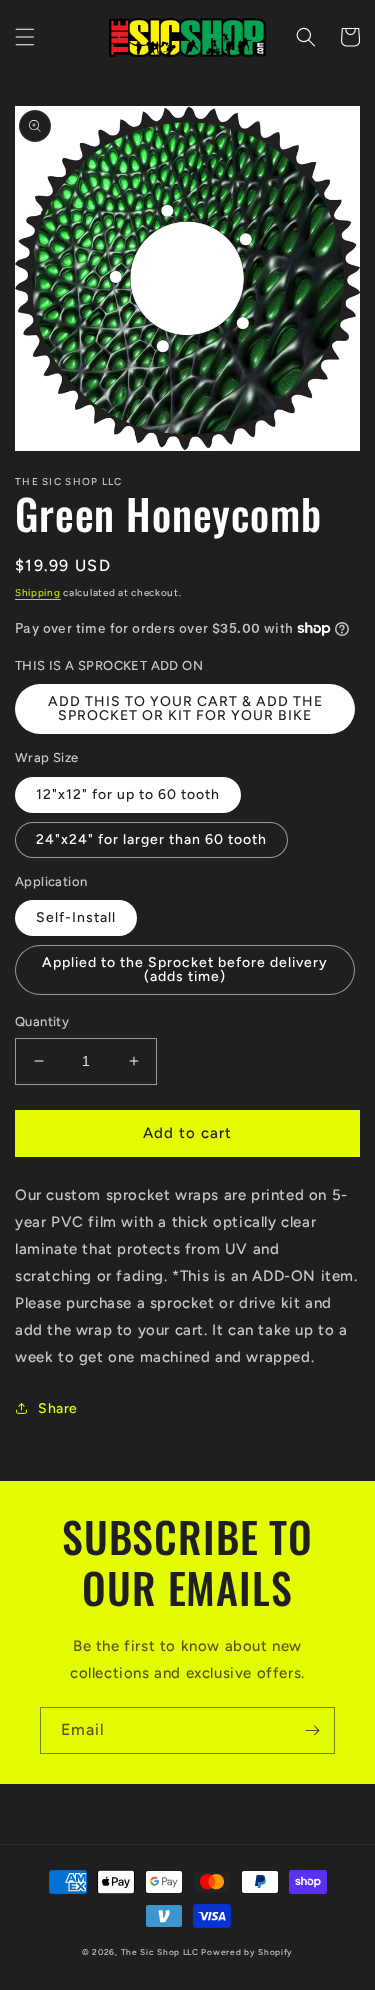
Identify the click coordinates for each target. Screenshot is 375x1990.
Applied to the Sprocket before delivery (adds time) (185, 969)
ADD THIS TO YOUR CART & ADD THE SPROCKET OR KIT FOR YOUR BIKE (185, 708)
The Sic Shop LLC (160, 1952)
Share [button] (58, 1408)
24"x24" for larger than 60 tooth (151, 839)
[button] (25, 37)
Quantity (42, 1021)
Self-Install (76, 917)
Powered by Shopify (247, 1952)
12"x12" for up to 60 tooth (128, 794)
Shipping (38, 592)
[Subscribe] (312, 1730)
